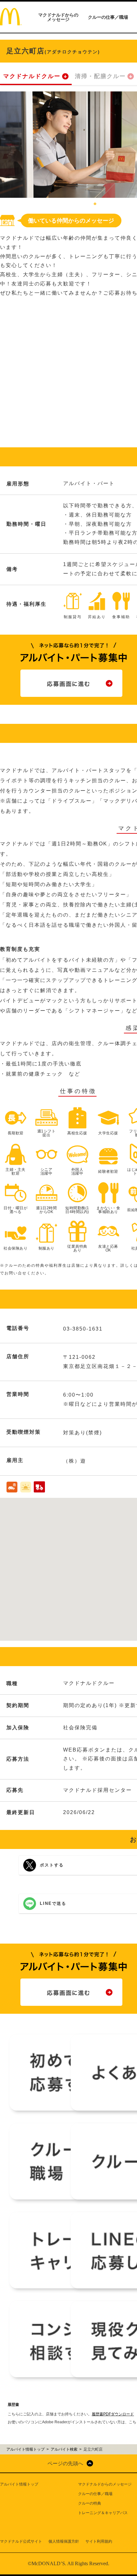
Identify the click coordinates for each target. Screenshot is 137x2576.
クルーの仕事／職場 (108, 17)
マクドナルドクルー (32, 76)
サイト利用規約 (99, 2541)
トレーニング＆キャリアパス (103, 2513)
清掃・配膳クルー (100, 76)
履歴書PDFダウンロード (113, 2414)
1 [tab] (95, 204)
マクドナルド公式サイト (21, 2541)
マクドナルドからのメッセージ (58, 17)
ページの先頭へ (65, 2463)
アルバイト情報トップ (19, 2484)
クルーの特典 (90, 2503)
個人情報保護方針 (64, 2541)
